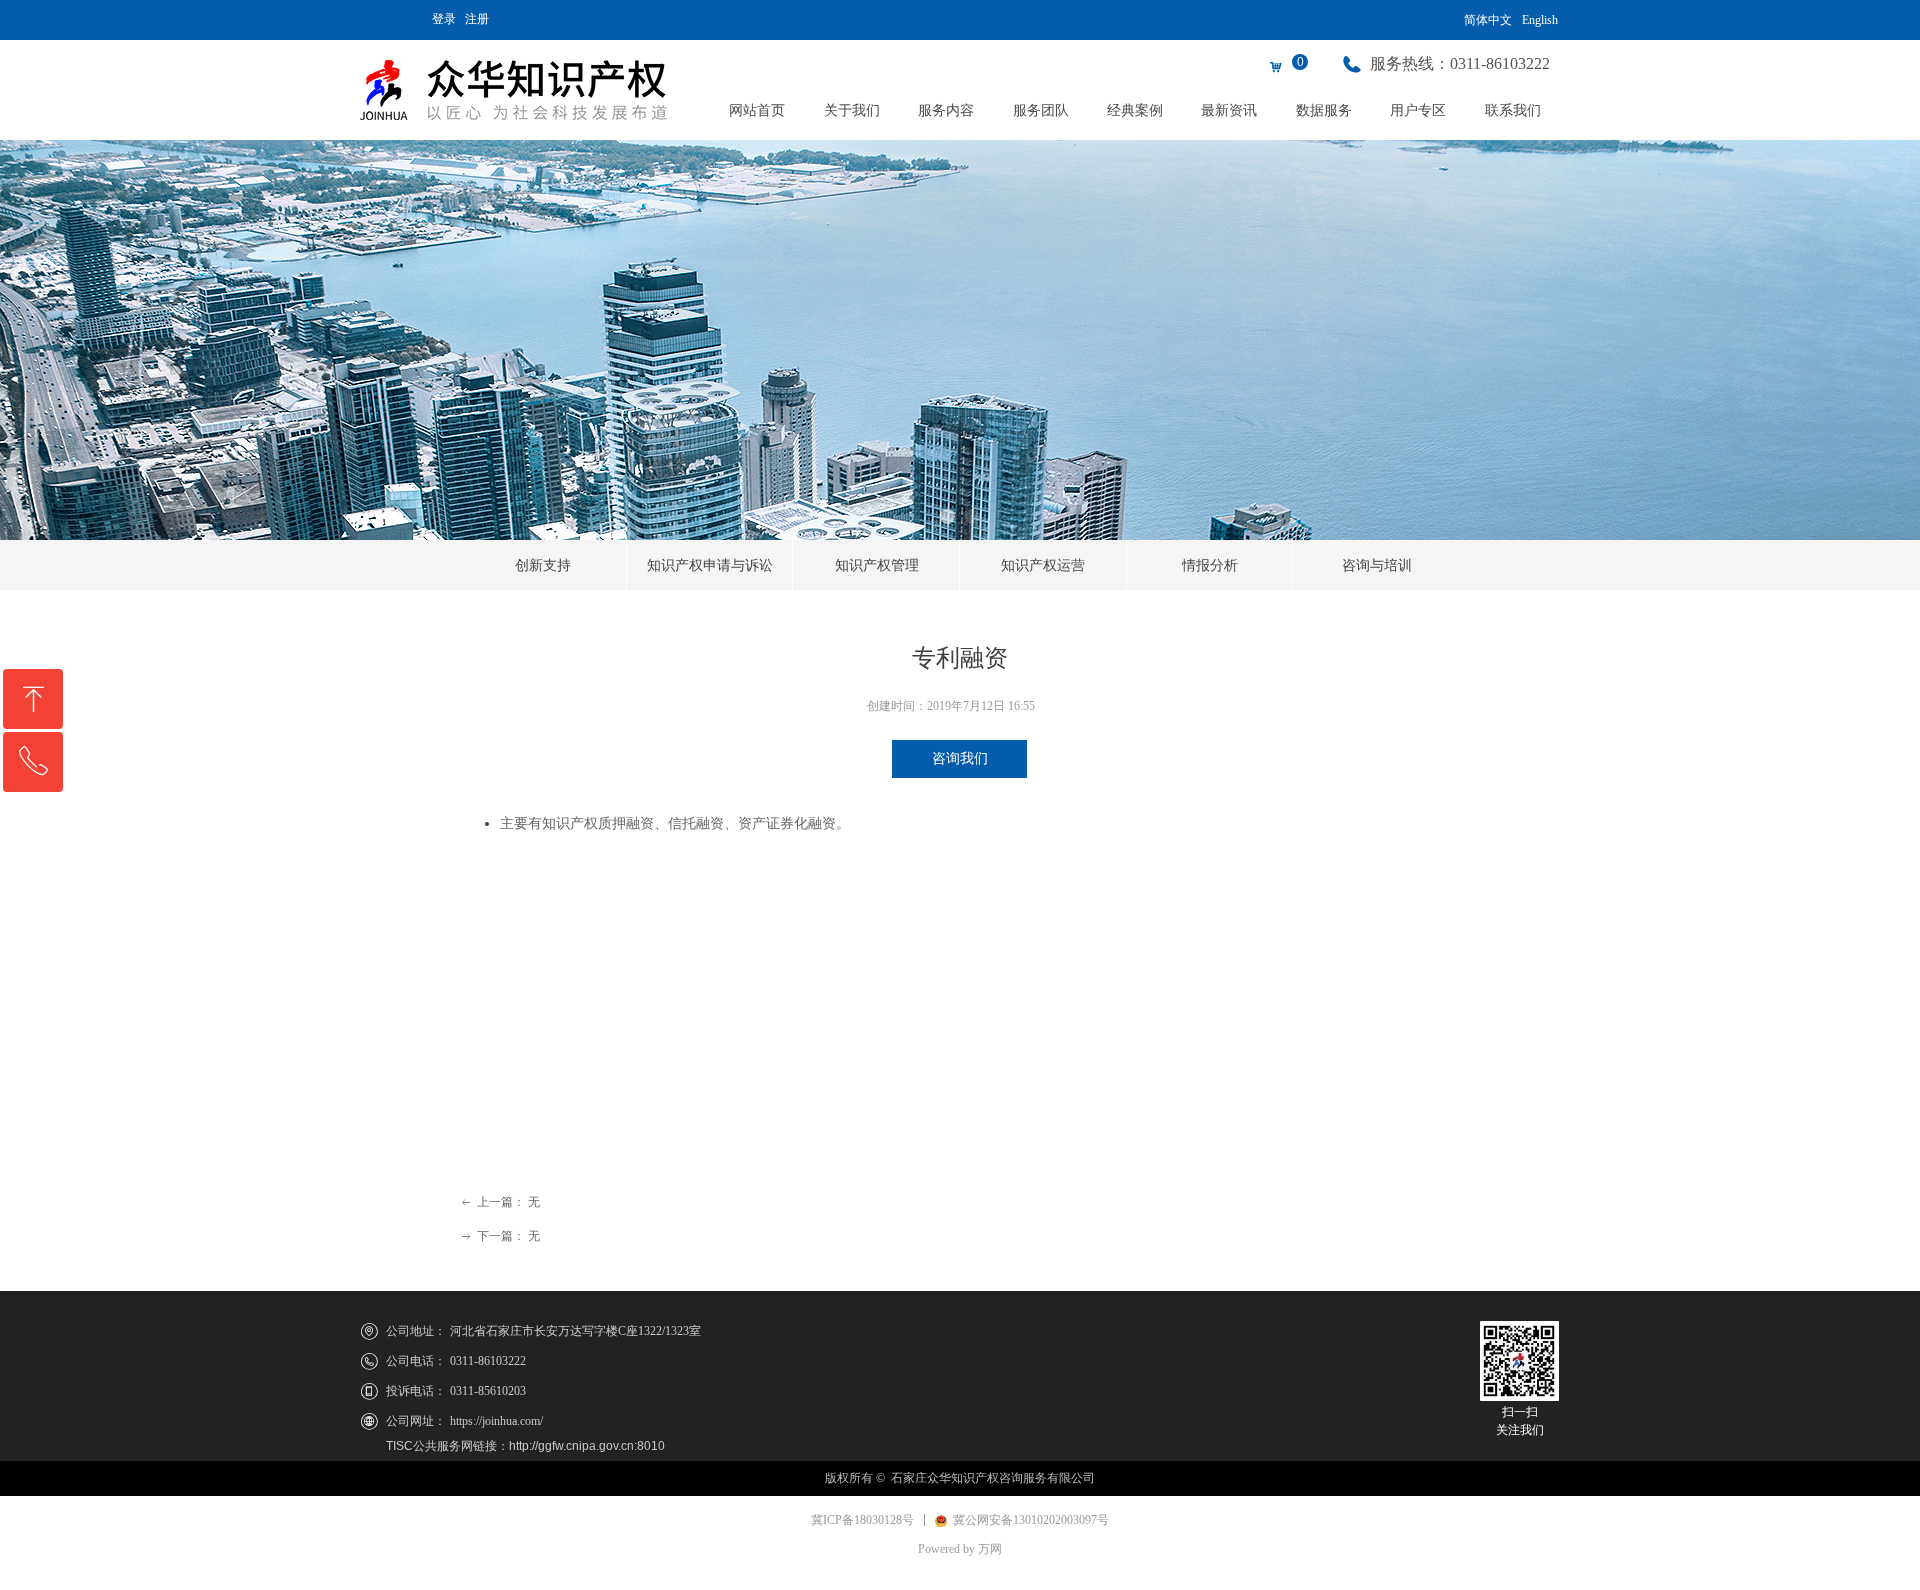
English (1540, 20)
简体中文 (1488, 20)
